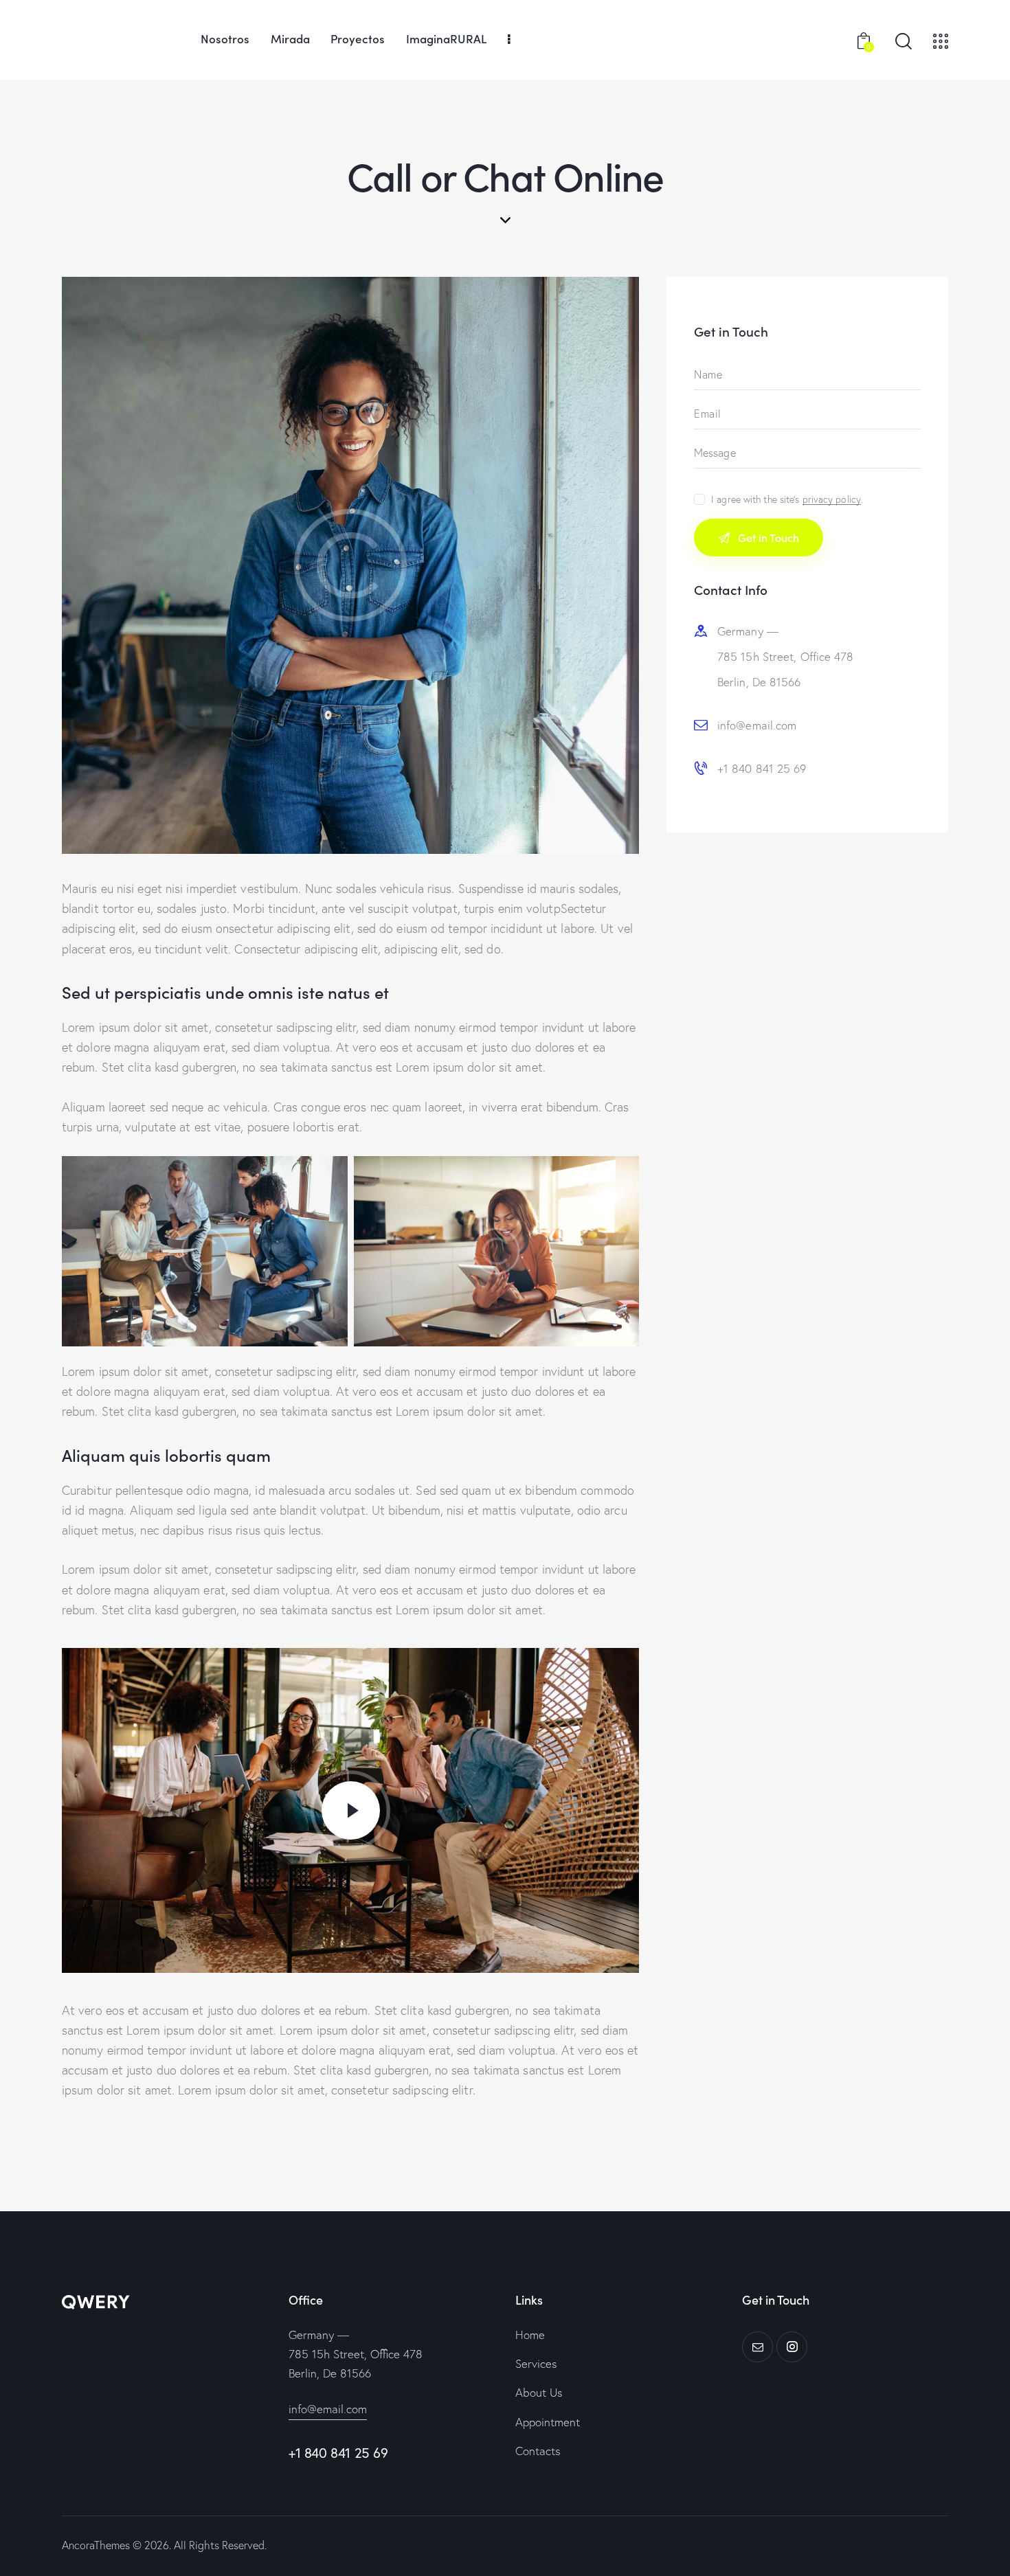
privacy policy (832, 500)
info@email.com (757, 725)
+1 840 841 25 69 (762, 768)
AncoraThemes (96, 2545)
